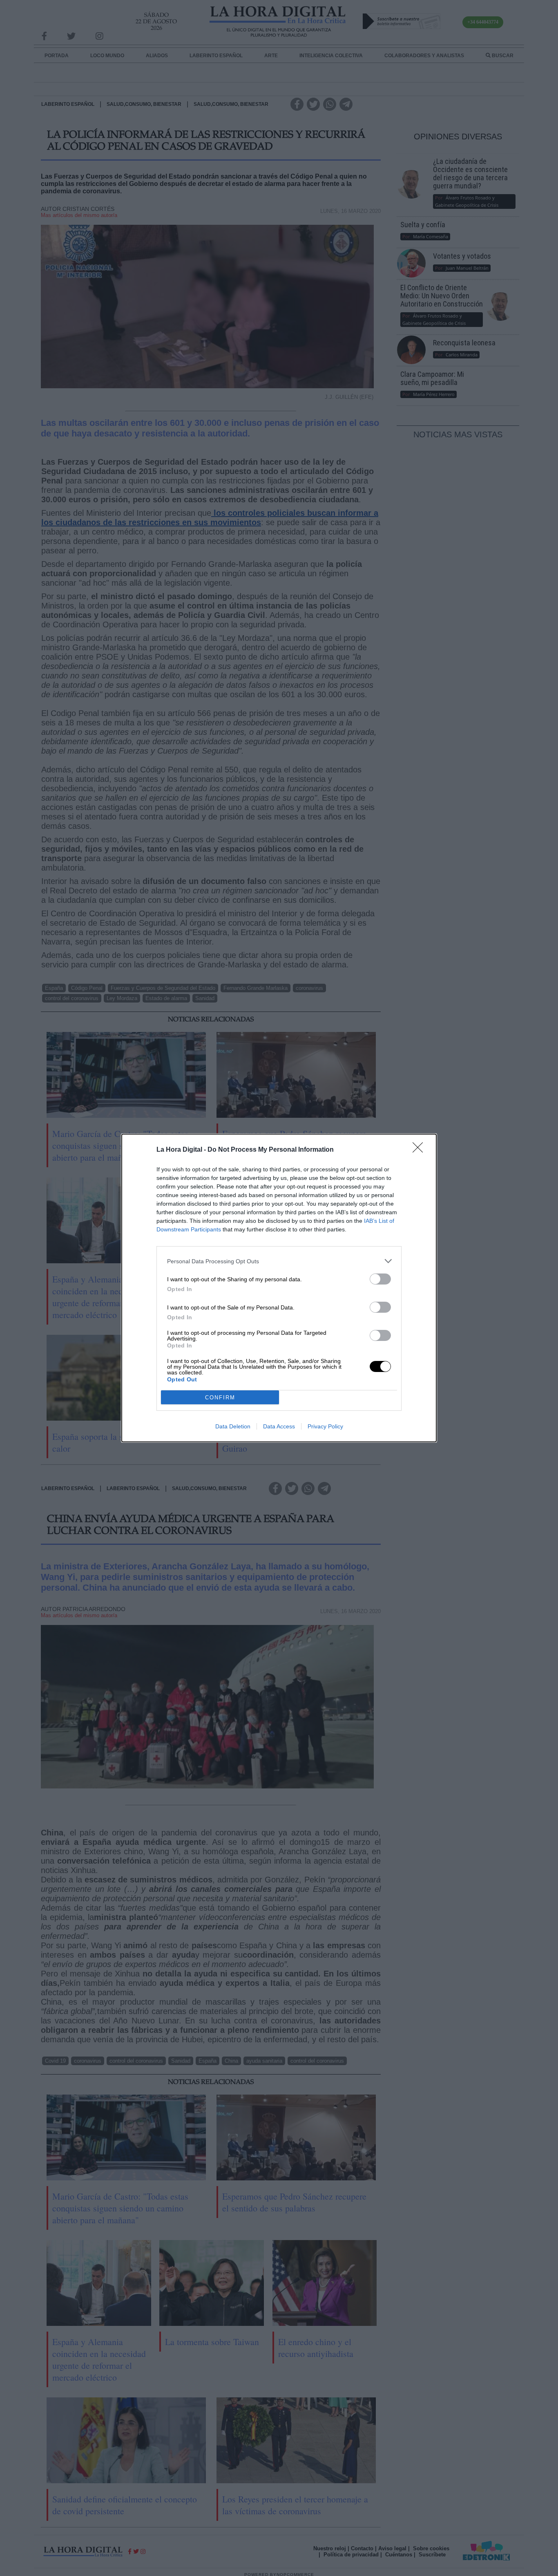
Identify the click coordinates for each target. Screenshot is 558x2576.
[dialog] (279, 1288)
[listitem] (279, 1261)
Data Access (279, 1426)
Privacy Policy (325, 1426)
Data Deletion (233, 1426)
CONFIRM (220, 1398)
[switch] (380, 1279)
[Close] (420, 1150)
